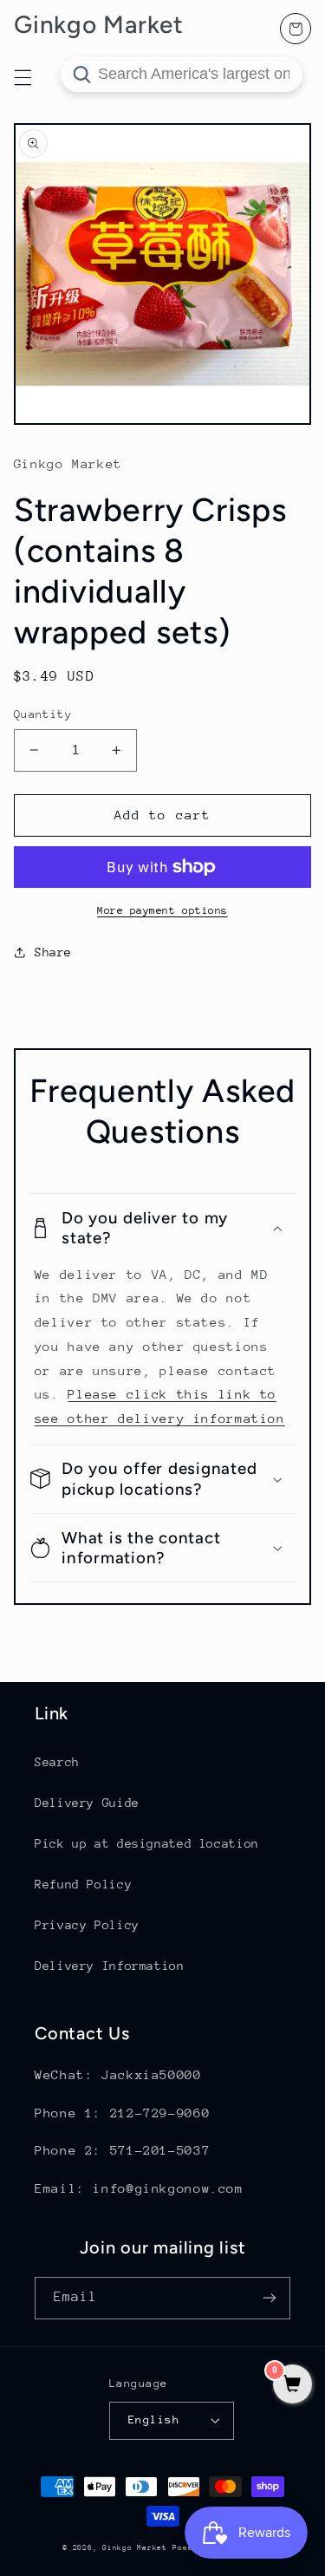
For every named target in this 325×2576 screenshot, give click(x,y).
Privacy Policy (87, 1925)
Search (57, 1762)
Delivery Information (110, 1966)
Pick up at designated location (147, 1843)
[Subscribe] (270, 2298)
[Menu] (23, 77)
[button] (163, 1228)
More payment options (162, 910)
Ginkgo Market (135, 2547)
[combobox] (182, 75)
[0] (292, 2386)
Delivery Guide (87, 1803)
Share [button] (53, 952)
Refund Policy (83, 1884)
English (154, 2419)
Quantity (43, 714)
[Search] (81, 75)
